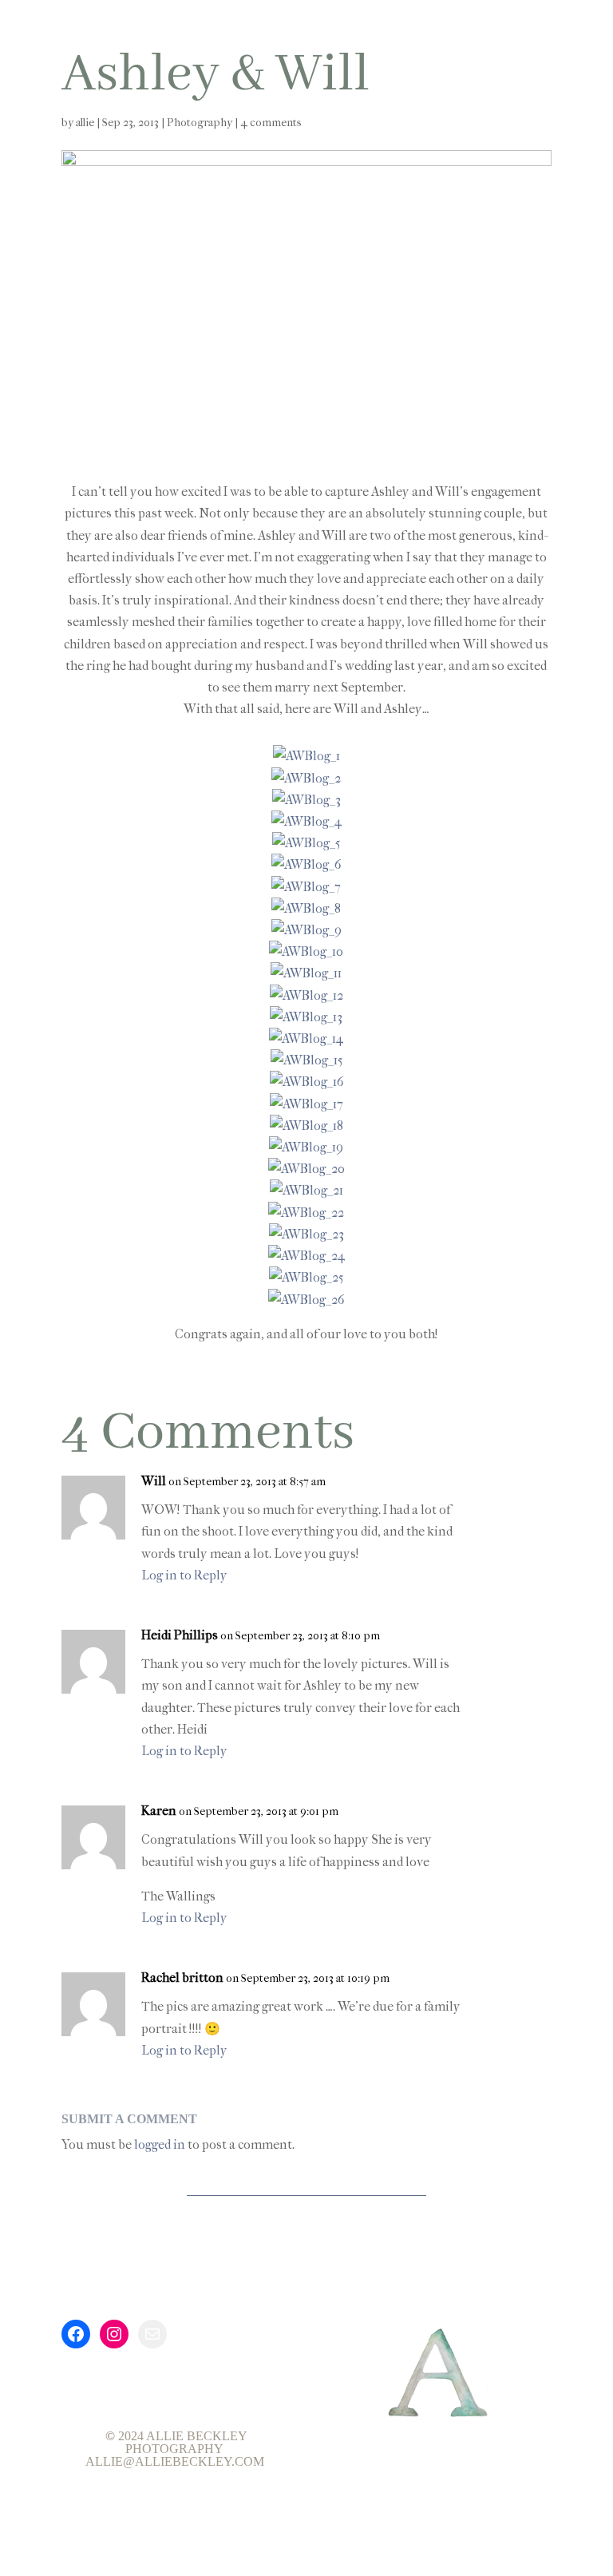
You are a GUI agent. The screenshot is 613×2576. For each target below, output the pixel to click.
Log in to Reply (184, 1575)
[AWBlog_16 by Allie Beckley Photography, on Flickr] (306, 1082)
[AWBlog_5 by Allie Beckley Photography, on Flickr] (306, 843)
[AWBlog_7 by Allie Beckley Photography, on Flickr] (306, 887)
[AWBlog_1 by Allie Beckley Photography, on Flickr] (306, 756)
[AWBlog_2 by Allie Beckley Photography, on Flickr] (306, 778)
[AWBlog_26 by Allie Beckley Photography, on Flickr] (306, 1300)
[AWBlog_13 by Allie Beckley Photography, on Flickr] (306, 1017)
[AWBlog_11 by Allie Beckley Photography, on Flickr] (306, 973)
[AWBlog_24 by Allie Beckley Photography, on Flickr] (306, 1256)
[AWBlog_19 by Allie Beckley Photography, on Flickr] (306, 1147)
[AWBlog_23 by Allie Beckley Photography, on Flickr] (306, 1234)
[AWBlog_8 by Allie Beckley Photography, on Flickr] (306, 908)
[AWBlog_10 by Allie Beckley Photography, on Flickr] (306, 951)
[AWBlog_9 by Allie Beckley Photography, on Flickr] (306, 930)
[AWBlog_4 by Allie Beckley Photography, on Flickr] (306, 821)
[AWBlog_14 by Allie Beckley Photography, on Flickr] (306, 1038)
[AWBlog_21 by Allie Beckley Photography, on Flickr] (306, 1190)
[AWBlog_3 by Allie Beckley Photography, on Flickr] (306, 800)
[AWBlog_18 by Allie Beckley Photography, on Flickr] (306, 1126)
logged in (160, 2144)
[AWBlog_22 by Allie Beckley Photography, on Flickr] (306, 1213)
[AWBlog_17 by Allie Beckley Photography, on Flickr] (306, 1104)
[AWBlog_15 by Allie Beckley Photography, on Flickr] (306, 1060)
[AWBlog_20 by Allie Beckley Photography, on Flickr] (306, 1169)
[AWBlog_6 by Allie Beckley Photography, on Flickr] (306, 864)
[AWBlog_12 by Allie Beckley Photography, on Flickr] (306, 995)
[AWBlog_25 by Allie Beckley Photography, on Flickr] (306, 1277)
